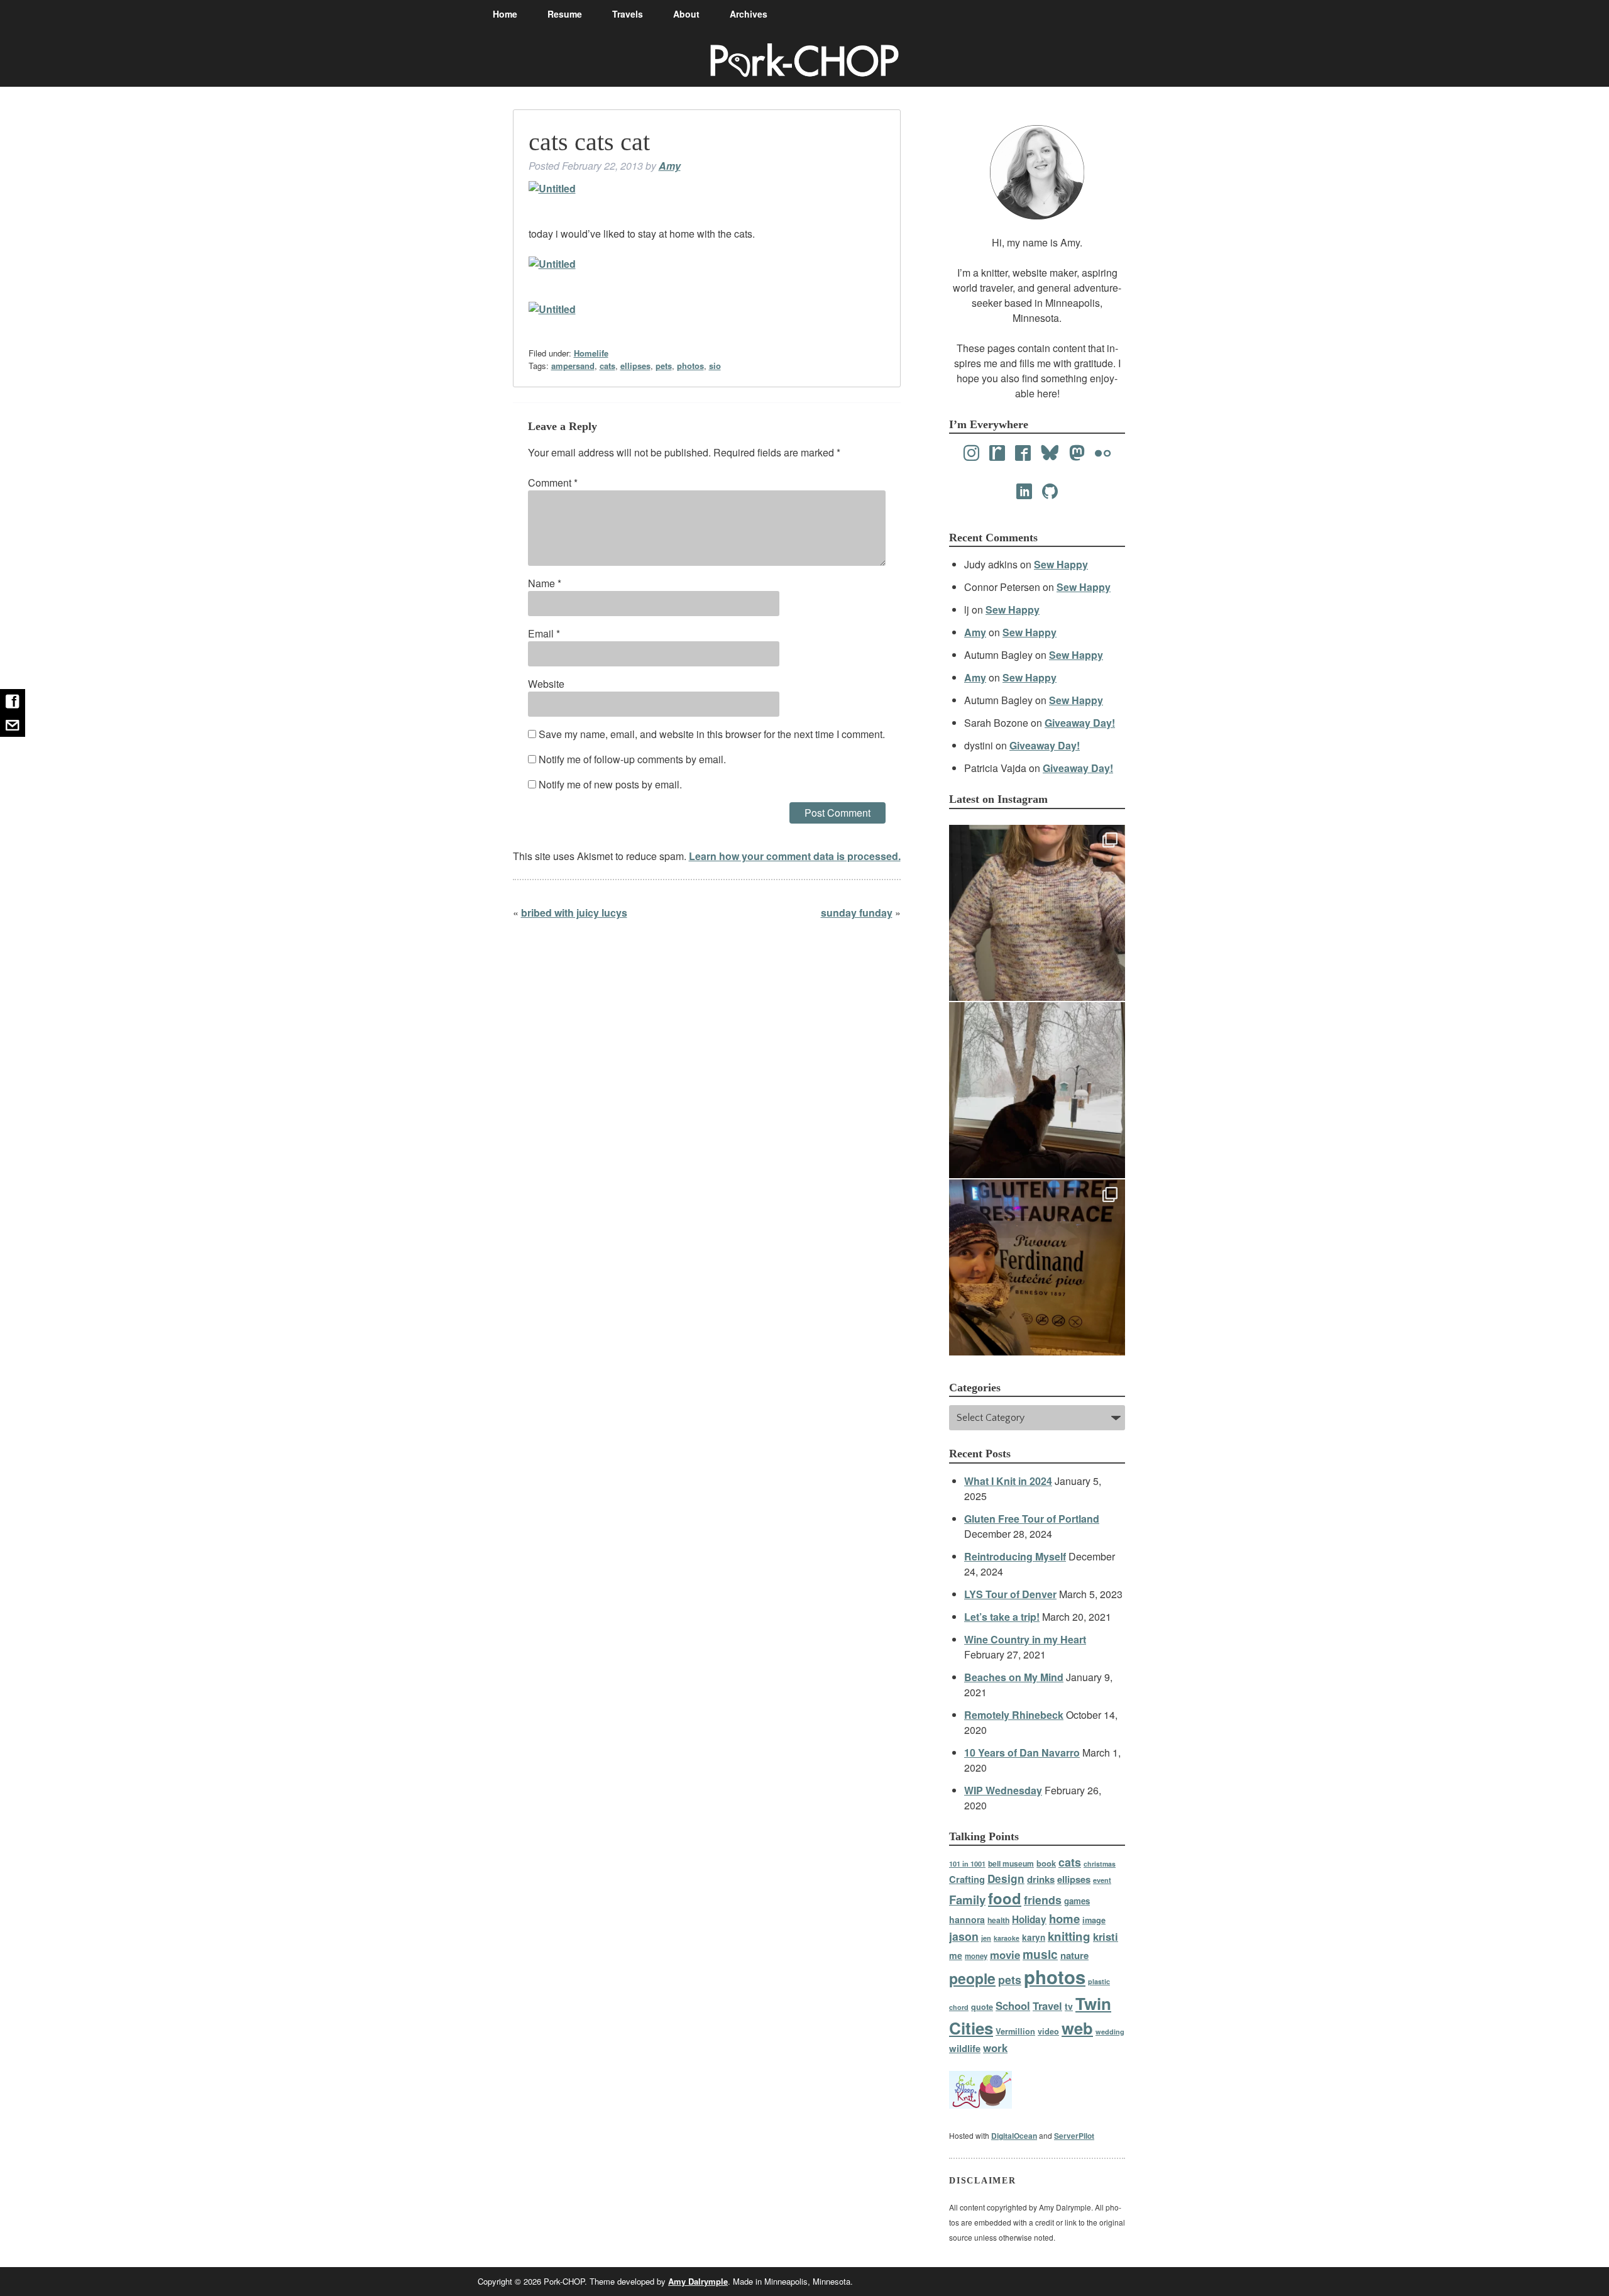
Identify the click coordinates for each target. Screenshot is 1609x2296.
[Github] (1050, 492)
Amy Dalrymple (698, 2281)
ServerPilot (1074, 2136)
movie (1005, 1955)
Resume (565, 14)
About (686, 14)
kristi (1106, 1936)
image (1094, 1920)
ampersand (573, 366)
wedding (1110, 2032)
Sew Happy (1061, 564)
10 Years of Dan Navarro (1022, 1752)
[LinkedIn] (1024, 492)
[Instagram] (971, 453)
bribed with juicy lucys (574, 913)
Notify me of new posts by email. (610, 784)
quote (982, 2007)
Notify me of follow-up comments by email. (632, 759)
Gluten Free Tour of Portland (1032, 1519)
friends (1043, 1900)
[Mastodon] (1077, 453)
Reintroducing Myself (1015, 1556)
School (1013, 2006)
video (1048, 2031)
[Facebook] (1023, 453)
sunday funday (857, 913)
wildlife (965, 2048)
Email (544, 633)
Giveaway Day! (1080, 723)
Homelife (591, 353)
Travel (1047, 2006)
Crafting (967, 1879)
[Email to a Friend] (13, 725)
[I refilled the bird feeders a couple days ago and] (1037, 1090)
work (995, 2048)
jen (986, 1938)
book (1046, 1863)
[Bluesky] (1050, 453)
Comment (553, 483)
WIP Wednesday (1003, 1790)
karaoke (1007, 1938)
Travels (628, 14)
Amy (670, 166)
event (1102, 1880)
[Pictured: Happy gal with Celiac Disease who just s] (1037, 1267)
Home (505, 14)
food (1005, 1898)
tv (1069, 2006)
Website (546, 684)
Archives (749, 14)
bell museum (1011, 1863)
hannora (967, 1919)
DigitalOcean (1014, 2136)
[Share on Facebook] (13, 701)
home (1064, 1918)
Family (967, 1900)
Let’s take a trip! (1002, 1617)
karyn (1034, 1937)
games (1077, 1901)
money (976, 1956)
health (998, 1920)
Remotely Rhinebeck (1014, 1715)
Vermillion (1015, 2031)
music (1040, 1954)
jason (964, 1936)
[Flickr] (1103, 453)
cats (607, 366)
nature (1074, 1955)
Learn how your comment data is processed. (795, 856)
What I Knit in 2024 (1008, 1481)
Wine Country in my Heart (1025, 1639)
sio (715, 366)
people (972, 1978)
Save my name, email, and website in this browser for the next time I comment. (712, 734)
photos (690, 366)
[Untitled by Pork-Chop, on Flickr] (552, 188)
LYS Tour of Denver (1010, 1594)
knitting (1069, 1936)
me (956, 1955)
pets (664, 366)
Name (545, 583)
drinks (1041, 1879)
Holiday (1029, 1919)
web (1077, 2028)
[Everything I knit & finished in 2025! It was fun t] (1037, 913)
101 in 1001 (967, 1863)
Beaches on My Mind (1014, 1677)
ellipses (635, 366)
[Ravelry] (997, 453)
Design (1006, 1879)
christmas (1100, 1864)
